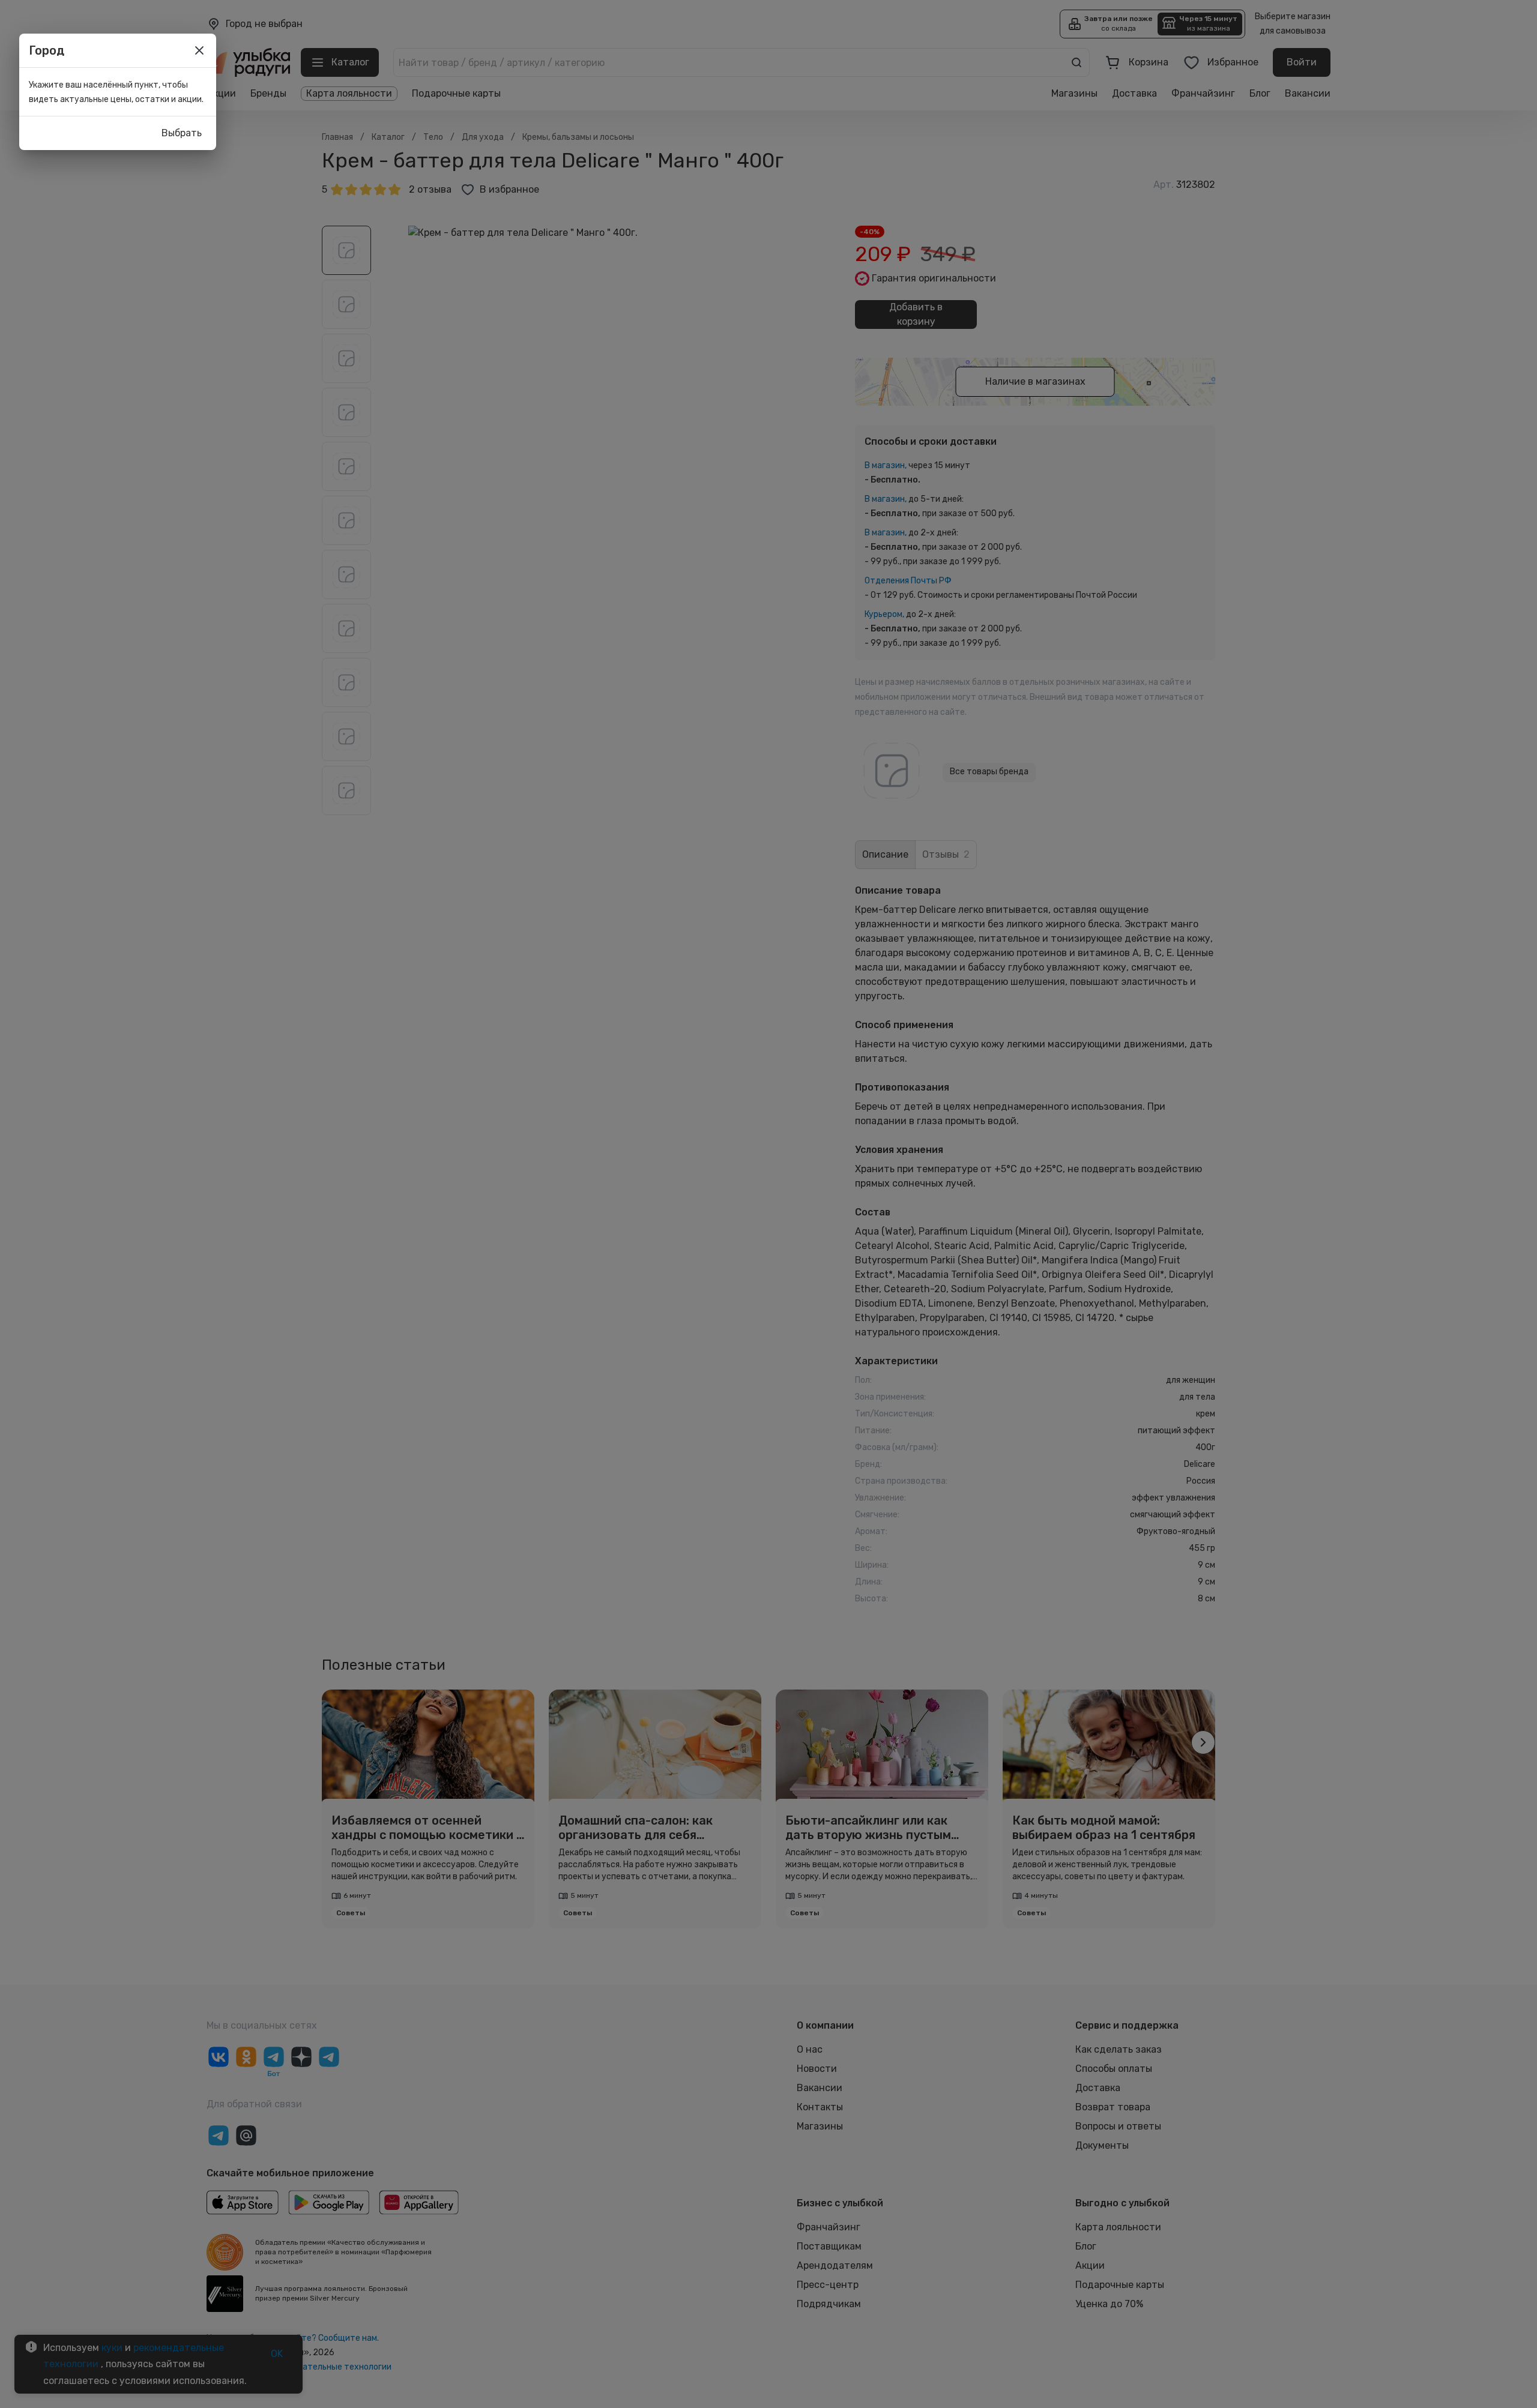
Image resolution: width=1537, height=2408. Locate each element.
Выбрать (182, 133)
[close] (199, 50)
